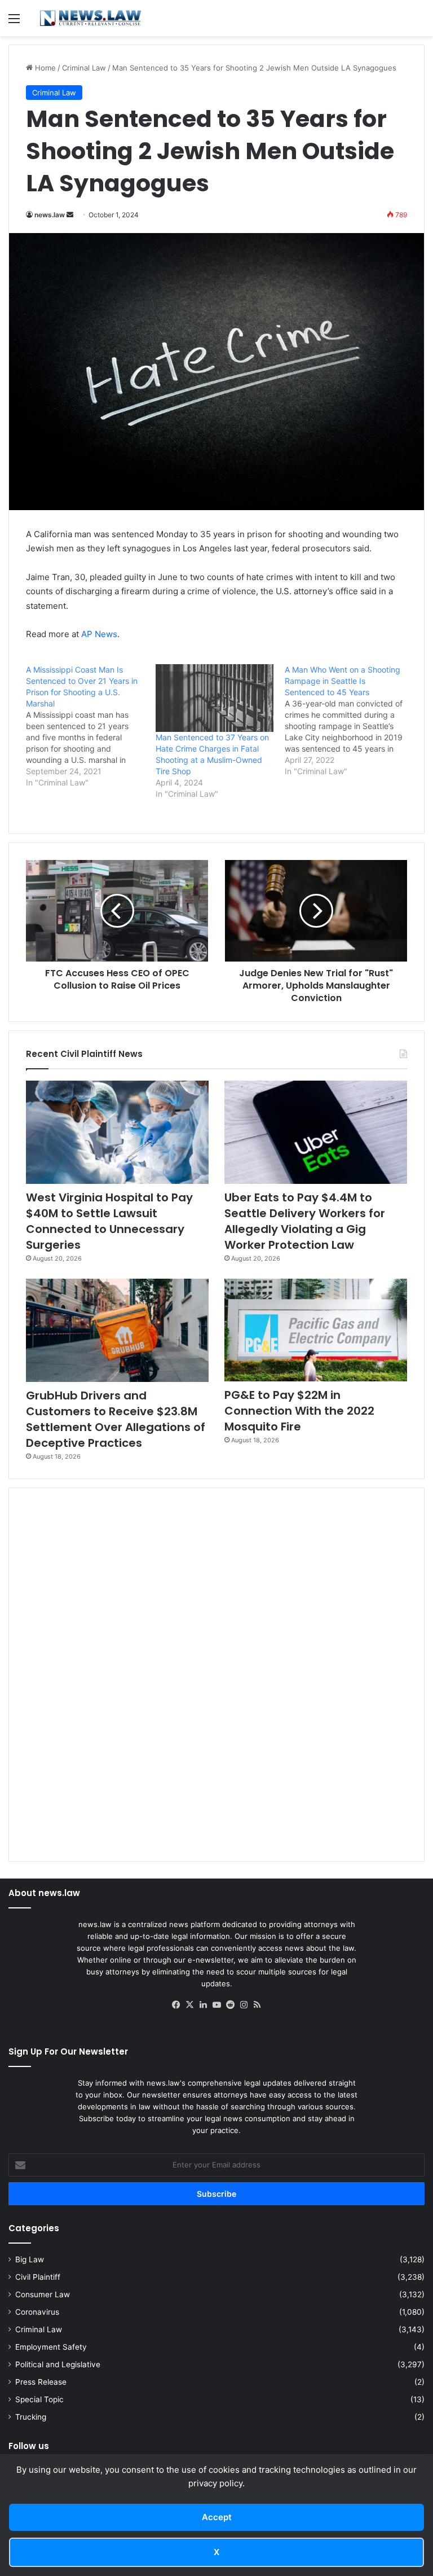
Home (44, 68)
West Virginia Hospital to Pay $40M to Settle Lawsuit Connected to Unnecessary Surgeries (109, 1221)
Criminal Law (84, 68)
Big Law (30, 2259)
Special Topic (39, 2399)
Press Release (41, 2382)
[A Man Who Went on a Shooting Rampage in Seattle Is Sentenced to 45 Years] (350, 721)
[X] (189, 2005)
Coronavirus (37, 2312)
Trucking (31, 2417)
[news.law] (90, 18)
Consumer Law (43, 2294)
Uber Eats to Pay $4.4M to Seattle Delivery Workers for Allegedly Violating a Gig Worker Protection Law (305, 1221)
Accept (217, 2517)
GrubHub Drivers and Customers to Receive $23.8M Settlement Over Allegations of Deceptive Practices (116, 1419)
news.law (50, 215)
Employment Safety (51, 2347)
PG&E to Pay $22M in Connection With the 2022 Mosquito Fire (299, 1411)
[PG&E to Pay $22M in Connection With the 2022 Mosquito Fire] (316, 1330)
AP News (99, 634)
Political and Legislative (58, 2364)
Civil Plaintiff (38, 2277)
